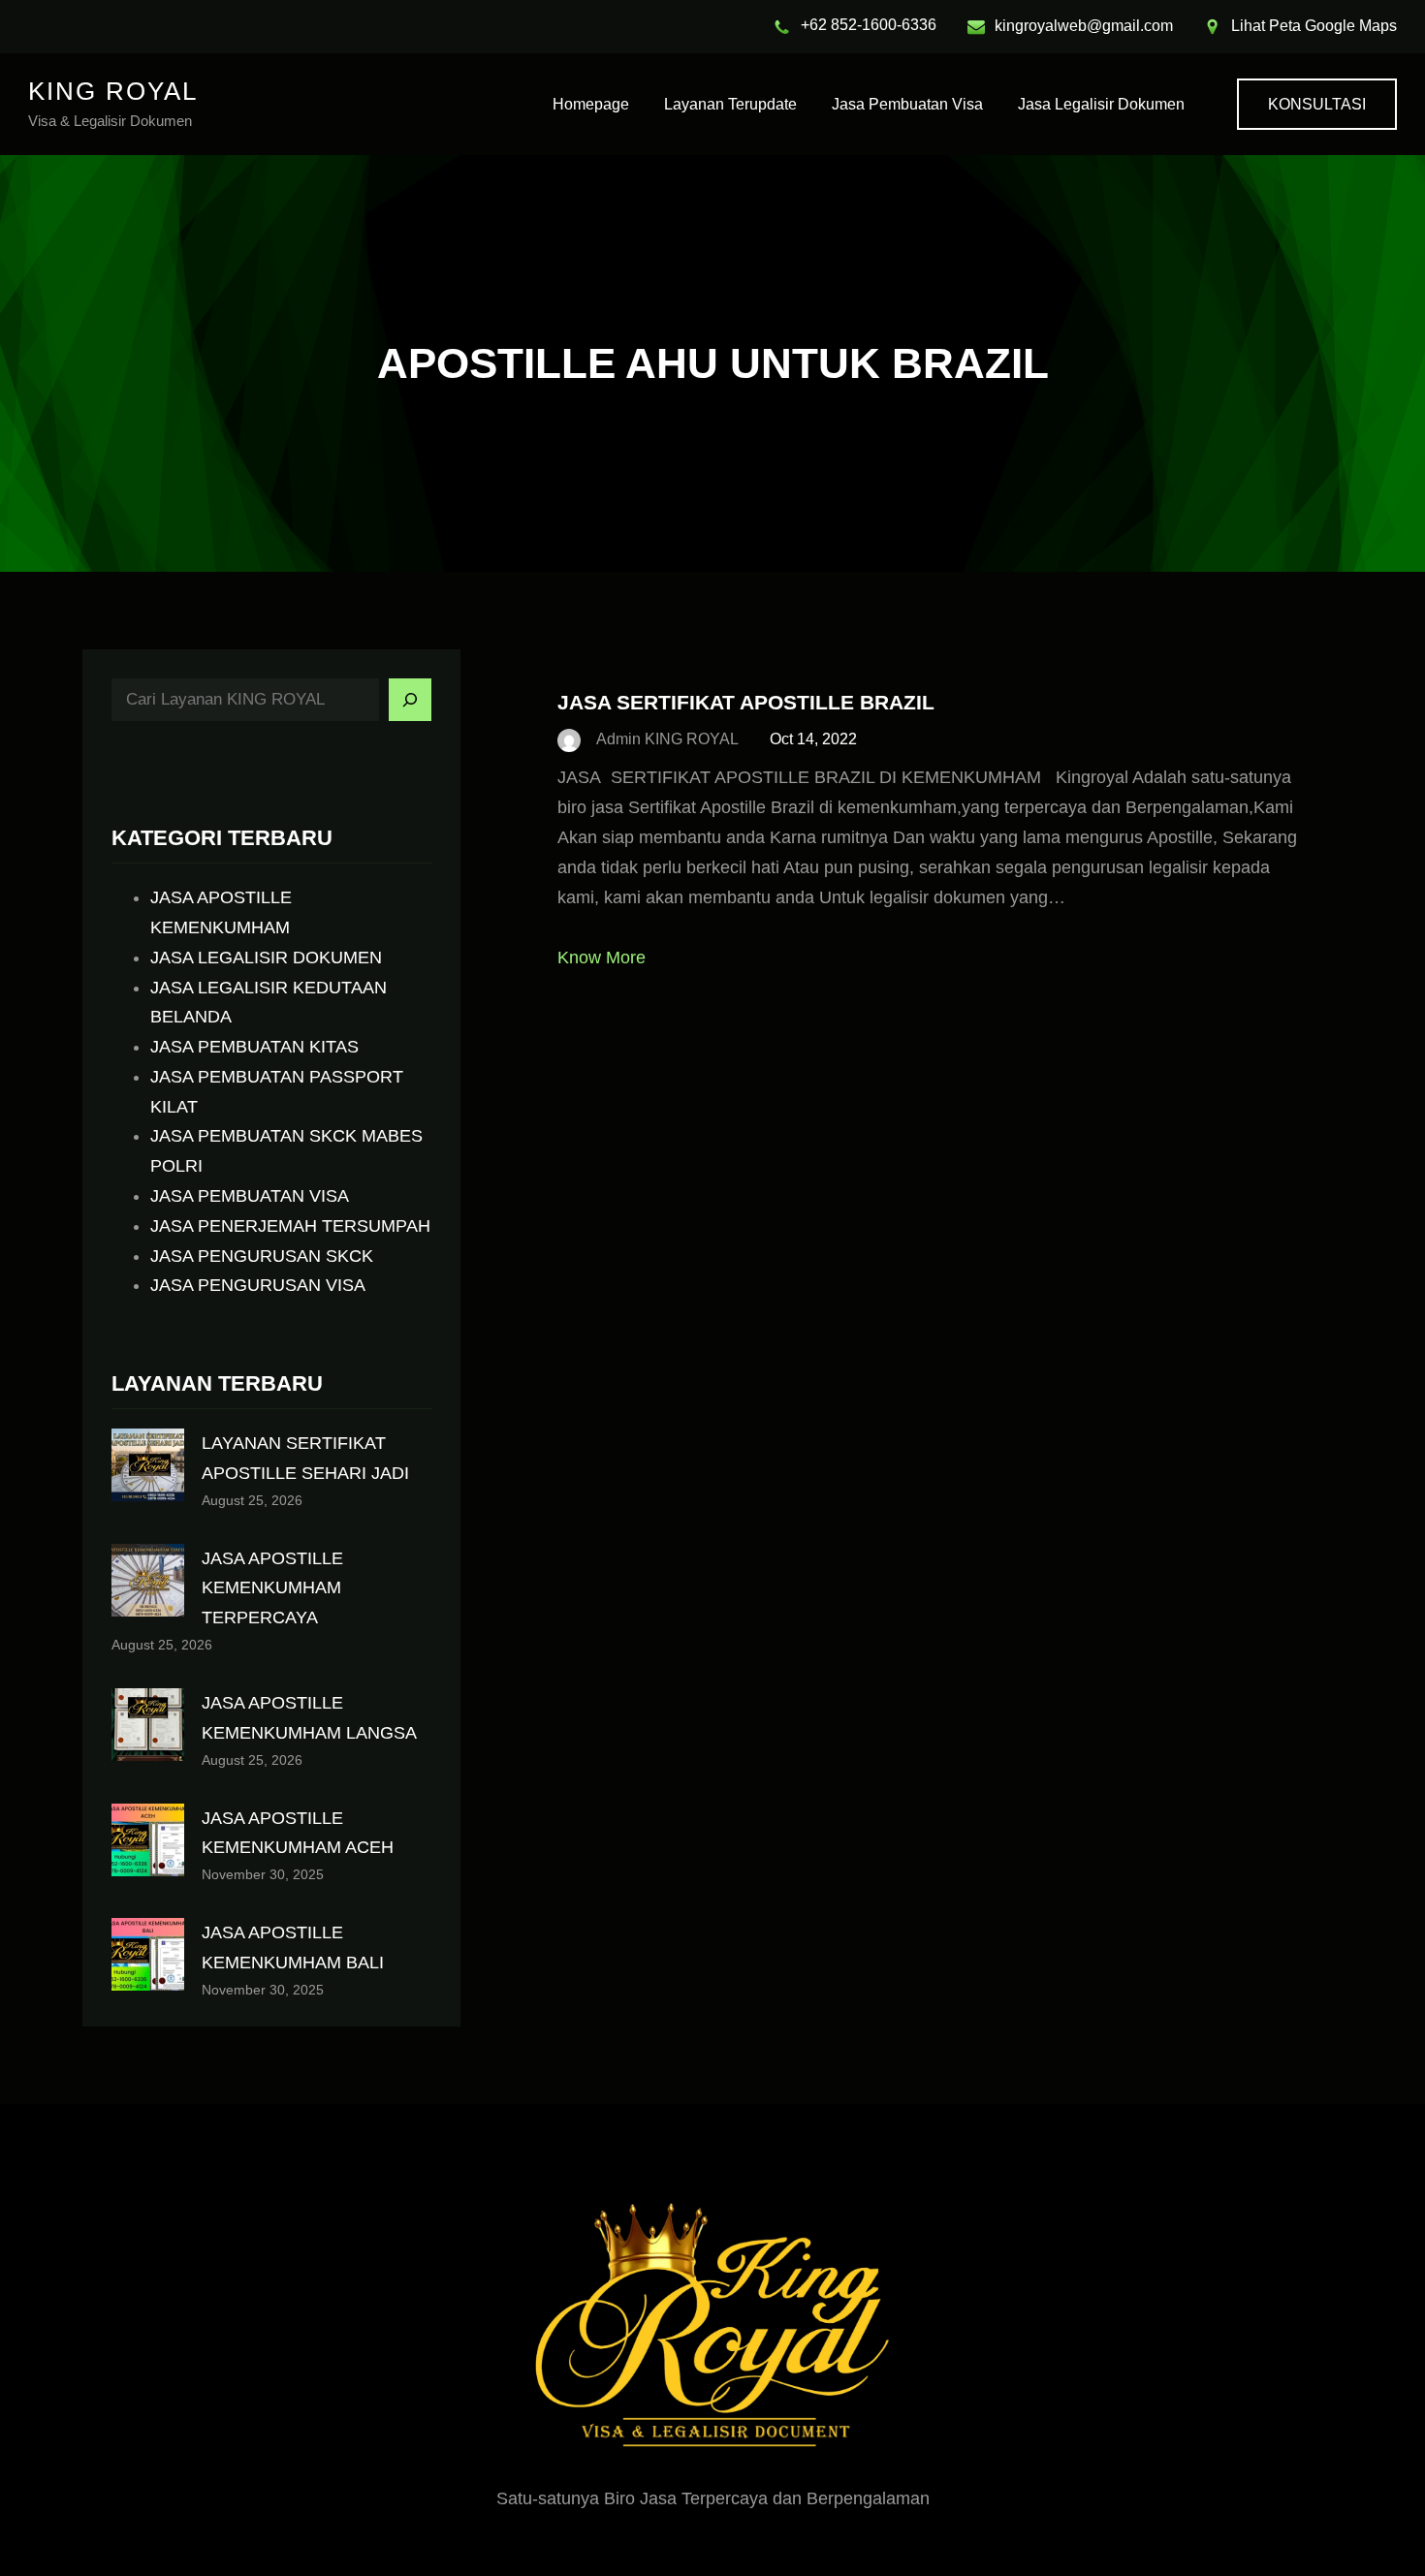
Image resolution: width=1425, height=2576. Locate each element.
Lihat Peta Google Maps (1314, 26)
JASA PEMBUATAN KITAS (254, 1047)
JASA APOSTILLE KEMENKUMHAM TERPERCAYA (272, 1588)
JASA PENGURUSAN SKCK (262, 1256)
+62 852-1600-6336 (869, 25)
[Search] (410, 700)
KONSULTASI (1317, 104)
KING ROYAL (113, 91)
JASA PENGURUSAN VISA (258, 1285)
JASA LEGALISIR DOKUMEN (266, 958)
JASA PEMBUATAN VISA (250, 1196)
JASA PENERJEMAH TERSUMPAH (290, 1226)
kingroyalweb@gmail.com (1084, 26)
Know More (602, 958)
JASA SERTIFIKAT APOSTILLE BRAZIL (746, 702)
